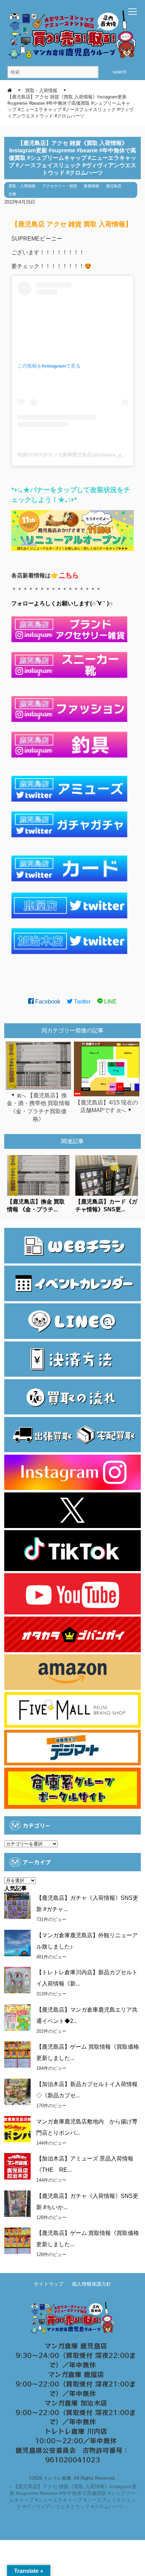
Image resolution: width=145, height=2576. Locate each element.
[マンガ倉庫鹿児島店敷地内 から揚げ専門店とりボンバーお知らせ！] (17, 2129)
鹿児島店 (114, 186)
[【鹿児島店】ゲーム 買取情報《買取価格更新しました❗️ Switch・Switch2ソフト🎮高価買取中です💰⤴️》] (17, 2054)
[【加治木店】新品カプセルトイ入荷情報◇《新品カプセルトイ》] (17, 2092)
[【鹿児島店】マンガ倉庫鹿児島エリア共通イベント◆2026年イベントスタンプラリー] (17, 2017)
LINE (110, 1002)
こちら (69, 575)
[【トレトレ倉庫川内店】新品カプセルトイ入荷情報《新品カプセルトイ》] (17, 1980)
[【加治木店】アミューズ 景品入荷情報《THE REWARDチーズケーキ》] (17, 2166)
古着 (12, 194)
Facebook (47, 1002)
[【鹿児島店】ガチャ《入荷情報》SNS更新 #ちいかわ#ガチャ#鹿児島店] (17, 2204)
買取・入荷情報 (22, 186)
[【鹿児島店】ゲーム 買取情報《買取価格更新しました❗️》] (17, 2241)
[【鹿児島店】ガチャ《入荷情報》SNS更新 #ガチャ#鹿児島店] (17, 1906)
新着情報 (92, 186)
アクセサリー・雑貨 (60, 186)
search (119, 72)
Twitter (81, 1002)
